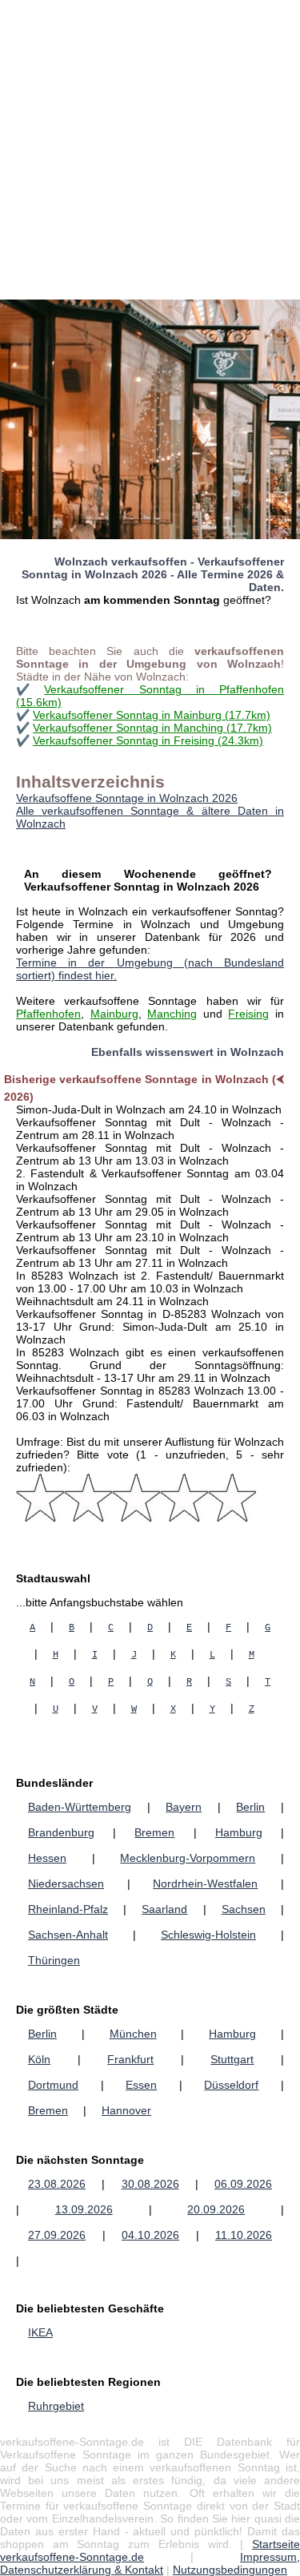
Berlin (250, 1807)
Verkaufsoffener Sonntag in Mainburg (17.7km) (152, 715)
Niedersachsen (66, 1883)
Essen (141, 2085)
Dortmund (53, 2085)
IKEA (40, 2332)
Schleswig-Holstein (208, 1935)
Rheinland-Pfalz (68, 1909)
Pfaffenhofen (48, 1014)
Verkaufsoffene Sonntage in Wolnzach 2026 (127, 798)
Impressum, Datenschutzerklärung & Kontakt (150, 2563)
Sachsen (244, 1909)
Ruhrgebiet (56, 2406)
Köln (39, 2059)
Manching (172, 1014)
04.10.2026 (150, 2235)
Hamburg (239, 1832)
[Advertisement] (150, 150)
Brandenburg (61, 1832)
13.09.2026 (84, 2209)
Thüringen (54, 1960)
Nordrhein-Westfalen (205, 1883)
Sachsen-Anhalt (68, 1935)
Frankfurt (130, 2059)
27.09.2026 (57, 2235)
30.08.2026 (150, 2184)
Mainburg (114, 1014)
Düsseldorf (231, 2085)
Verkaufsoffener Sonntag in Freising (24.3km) (148, 740)
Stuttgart (232, 2059)
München (133, 2034)
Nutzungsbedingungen (230, 2570)
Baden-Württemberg (80, 1807)
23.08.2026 (57, 2184)
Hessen (47, 1858)
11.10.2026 (244, 2235)
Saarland (164, 1909)
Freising (248, 1014)
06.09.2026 (243, 2184)
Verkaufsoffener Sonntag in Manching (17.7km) (152, 728)
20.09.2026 (216, 2209)
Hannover (126, 2110)
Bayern (184, 1807)
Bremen (154, 1832)
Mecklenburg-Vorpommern (188, 1858)
